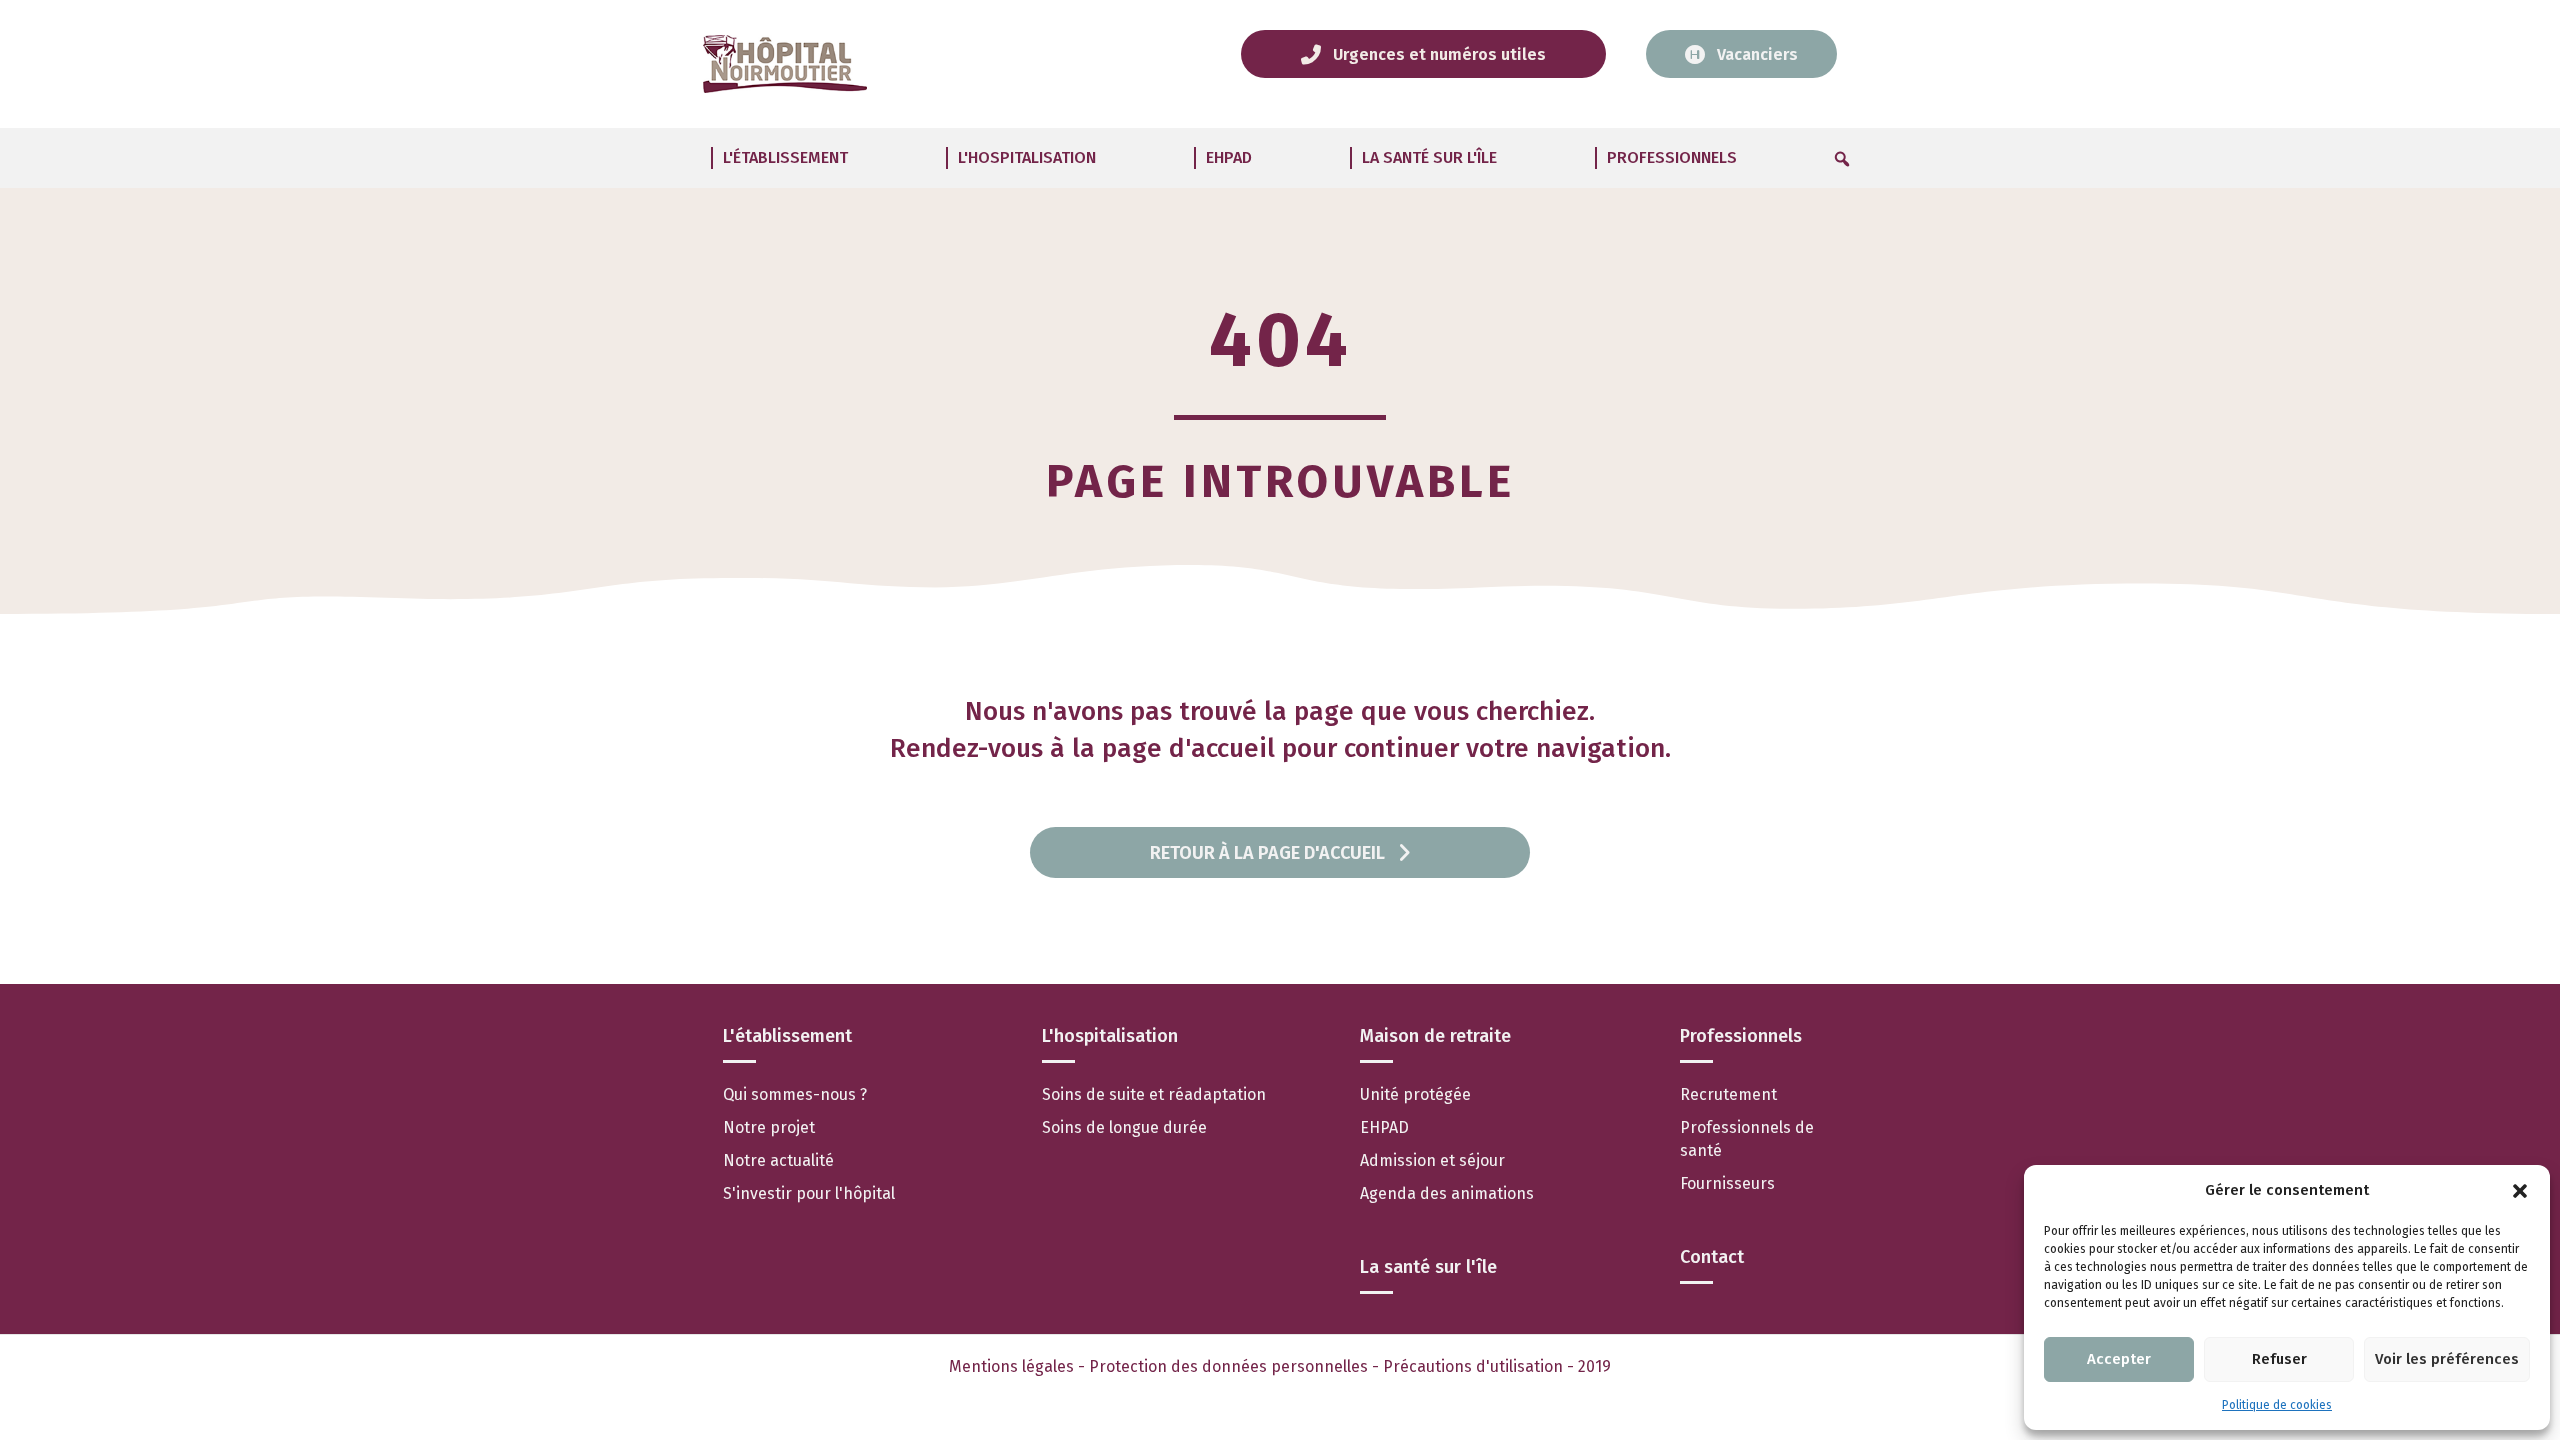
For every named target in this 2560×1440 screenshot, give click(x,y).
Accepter (2119, 1359)
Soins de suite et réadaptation (1154, 1094)
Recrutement (1728, 1094)
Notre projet (769, 1127)
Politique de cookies (2277, 1405)
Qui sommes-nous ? (795, 1094)
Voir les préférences (2447, 1359)
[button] (2520, 1191)
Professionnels (1672, 157)
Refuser (2279, 1359)
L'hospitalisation (1027, 157)
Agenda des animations (1447, 1193)
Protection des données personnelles (1228, 1366)
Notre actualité (778, 1160)
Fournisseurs (1727, 1183)
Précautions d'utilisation (1475, 1366)
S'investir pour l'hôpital (809, 1193)
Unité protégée (1415, 1094)
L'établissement (785, 157)
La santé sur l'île (1429, 157)
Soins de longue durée (1124, 1127)
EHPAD (1229, 157)
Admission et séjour (1434, 1160)
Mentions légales (1011, 1366)
